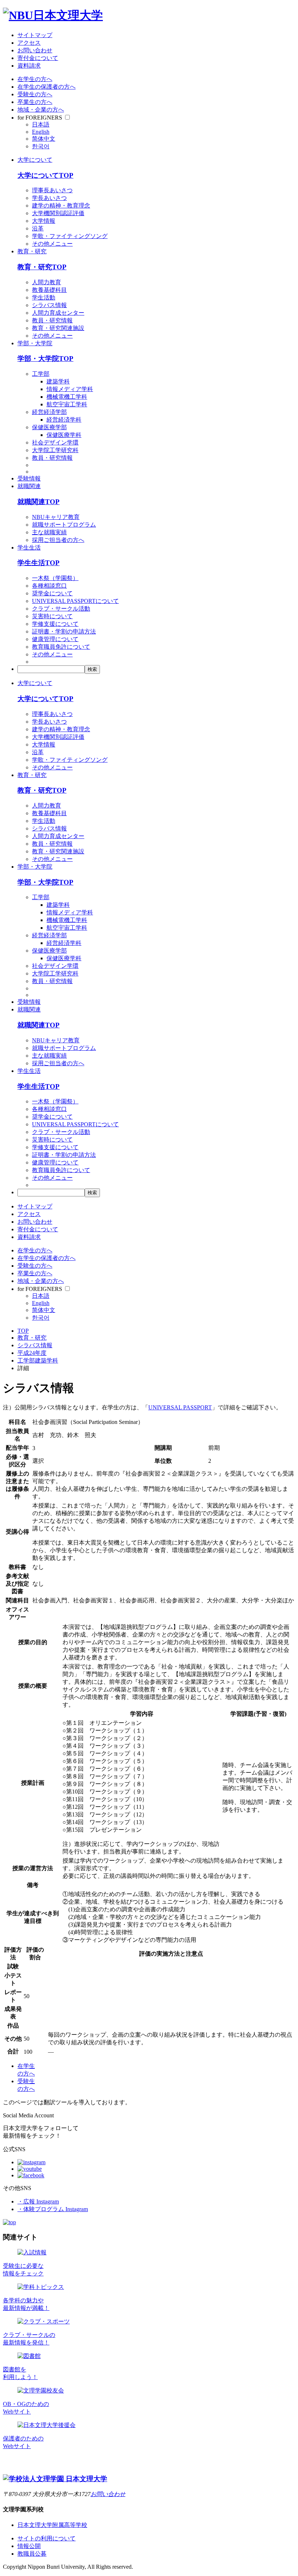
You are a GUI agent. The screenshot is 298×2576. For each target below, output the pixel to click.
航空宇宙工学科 (67, 404)
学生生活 (29, 548)
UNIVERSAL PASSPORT (180, 1407)
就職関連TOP (39, 502)
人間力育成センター (58, 313)
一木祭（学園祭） (55, 578)
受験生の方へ (35, 94)
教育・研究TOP (42, 267)
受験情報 (29, 478)
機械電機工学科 (67, 397)
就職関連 (29, 486)
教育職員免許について (61, 647)
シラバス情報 (49, 305)
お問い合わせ (35, 50)
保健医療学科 (64, 435)
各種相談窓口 (49, 586)
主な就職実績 (49, 532)
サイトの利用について (47, 2538)
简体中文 (44, 139)
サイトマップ (35, 35)
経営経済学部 (49, 412)
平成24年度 (32, 1353)
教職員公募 (32, 2554)
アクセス (29, 43)
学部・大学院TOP (45, 359)
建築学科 (58, 381)
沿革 (38, 228)
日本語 (41, 124)
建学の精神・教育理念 (61, 206)
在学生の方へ (35, 79)
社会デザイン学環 (55, 442)
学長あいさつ (49, 198)
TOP (23, 1331)
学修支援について (55, 624)
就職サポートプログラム (64, 525)
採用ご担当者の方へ (58, 540)
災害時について (52, 616)
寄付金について (38, 58)
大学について (35, 160)
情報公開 (29, 2546)
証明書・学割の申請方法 (64, 631)
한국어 (41, 146)
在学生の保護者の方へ (47, 87)
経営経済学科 (64, 420)
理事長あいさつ (52, 190)
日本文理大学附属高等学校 (52, 2525)
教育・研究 (32, 251)
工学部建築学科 (38, 1361)
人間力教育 (47, 282)
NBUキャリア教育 (56, 517)
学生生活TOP (39, 563)
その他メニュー (52, 244)
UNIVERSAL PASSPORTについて (75, 601)
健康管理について (55, 639)
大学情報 (44, 221)
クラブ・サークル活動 (61, 609)
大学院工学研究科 (55, 450)
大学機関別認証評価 (58, 213)
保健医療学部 (49, 427)
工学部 (41, 374)
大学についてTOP (45, 175)
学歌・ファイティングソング (70, 236)
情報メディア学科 (70, 389)
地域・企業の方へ (41, 110)
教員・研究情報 (52, 320)
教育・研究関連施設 (58, 328)
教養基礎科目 (49, 290)
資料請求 (29, 66)
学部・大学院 (35, 343)
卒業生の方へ (35, 102)
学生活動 (44, 297)
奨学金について (52, 593)
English (41, 132)
